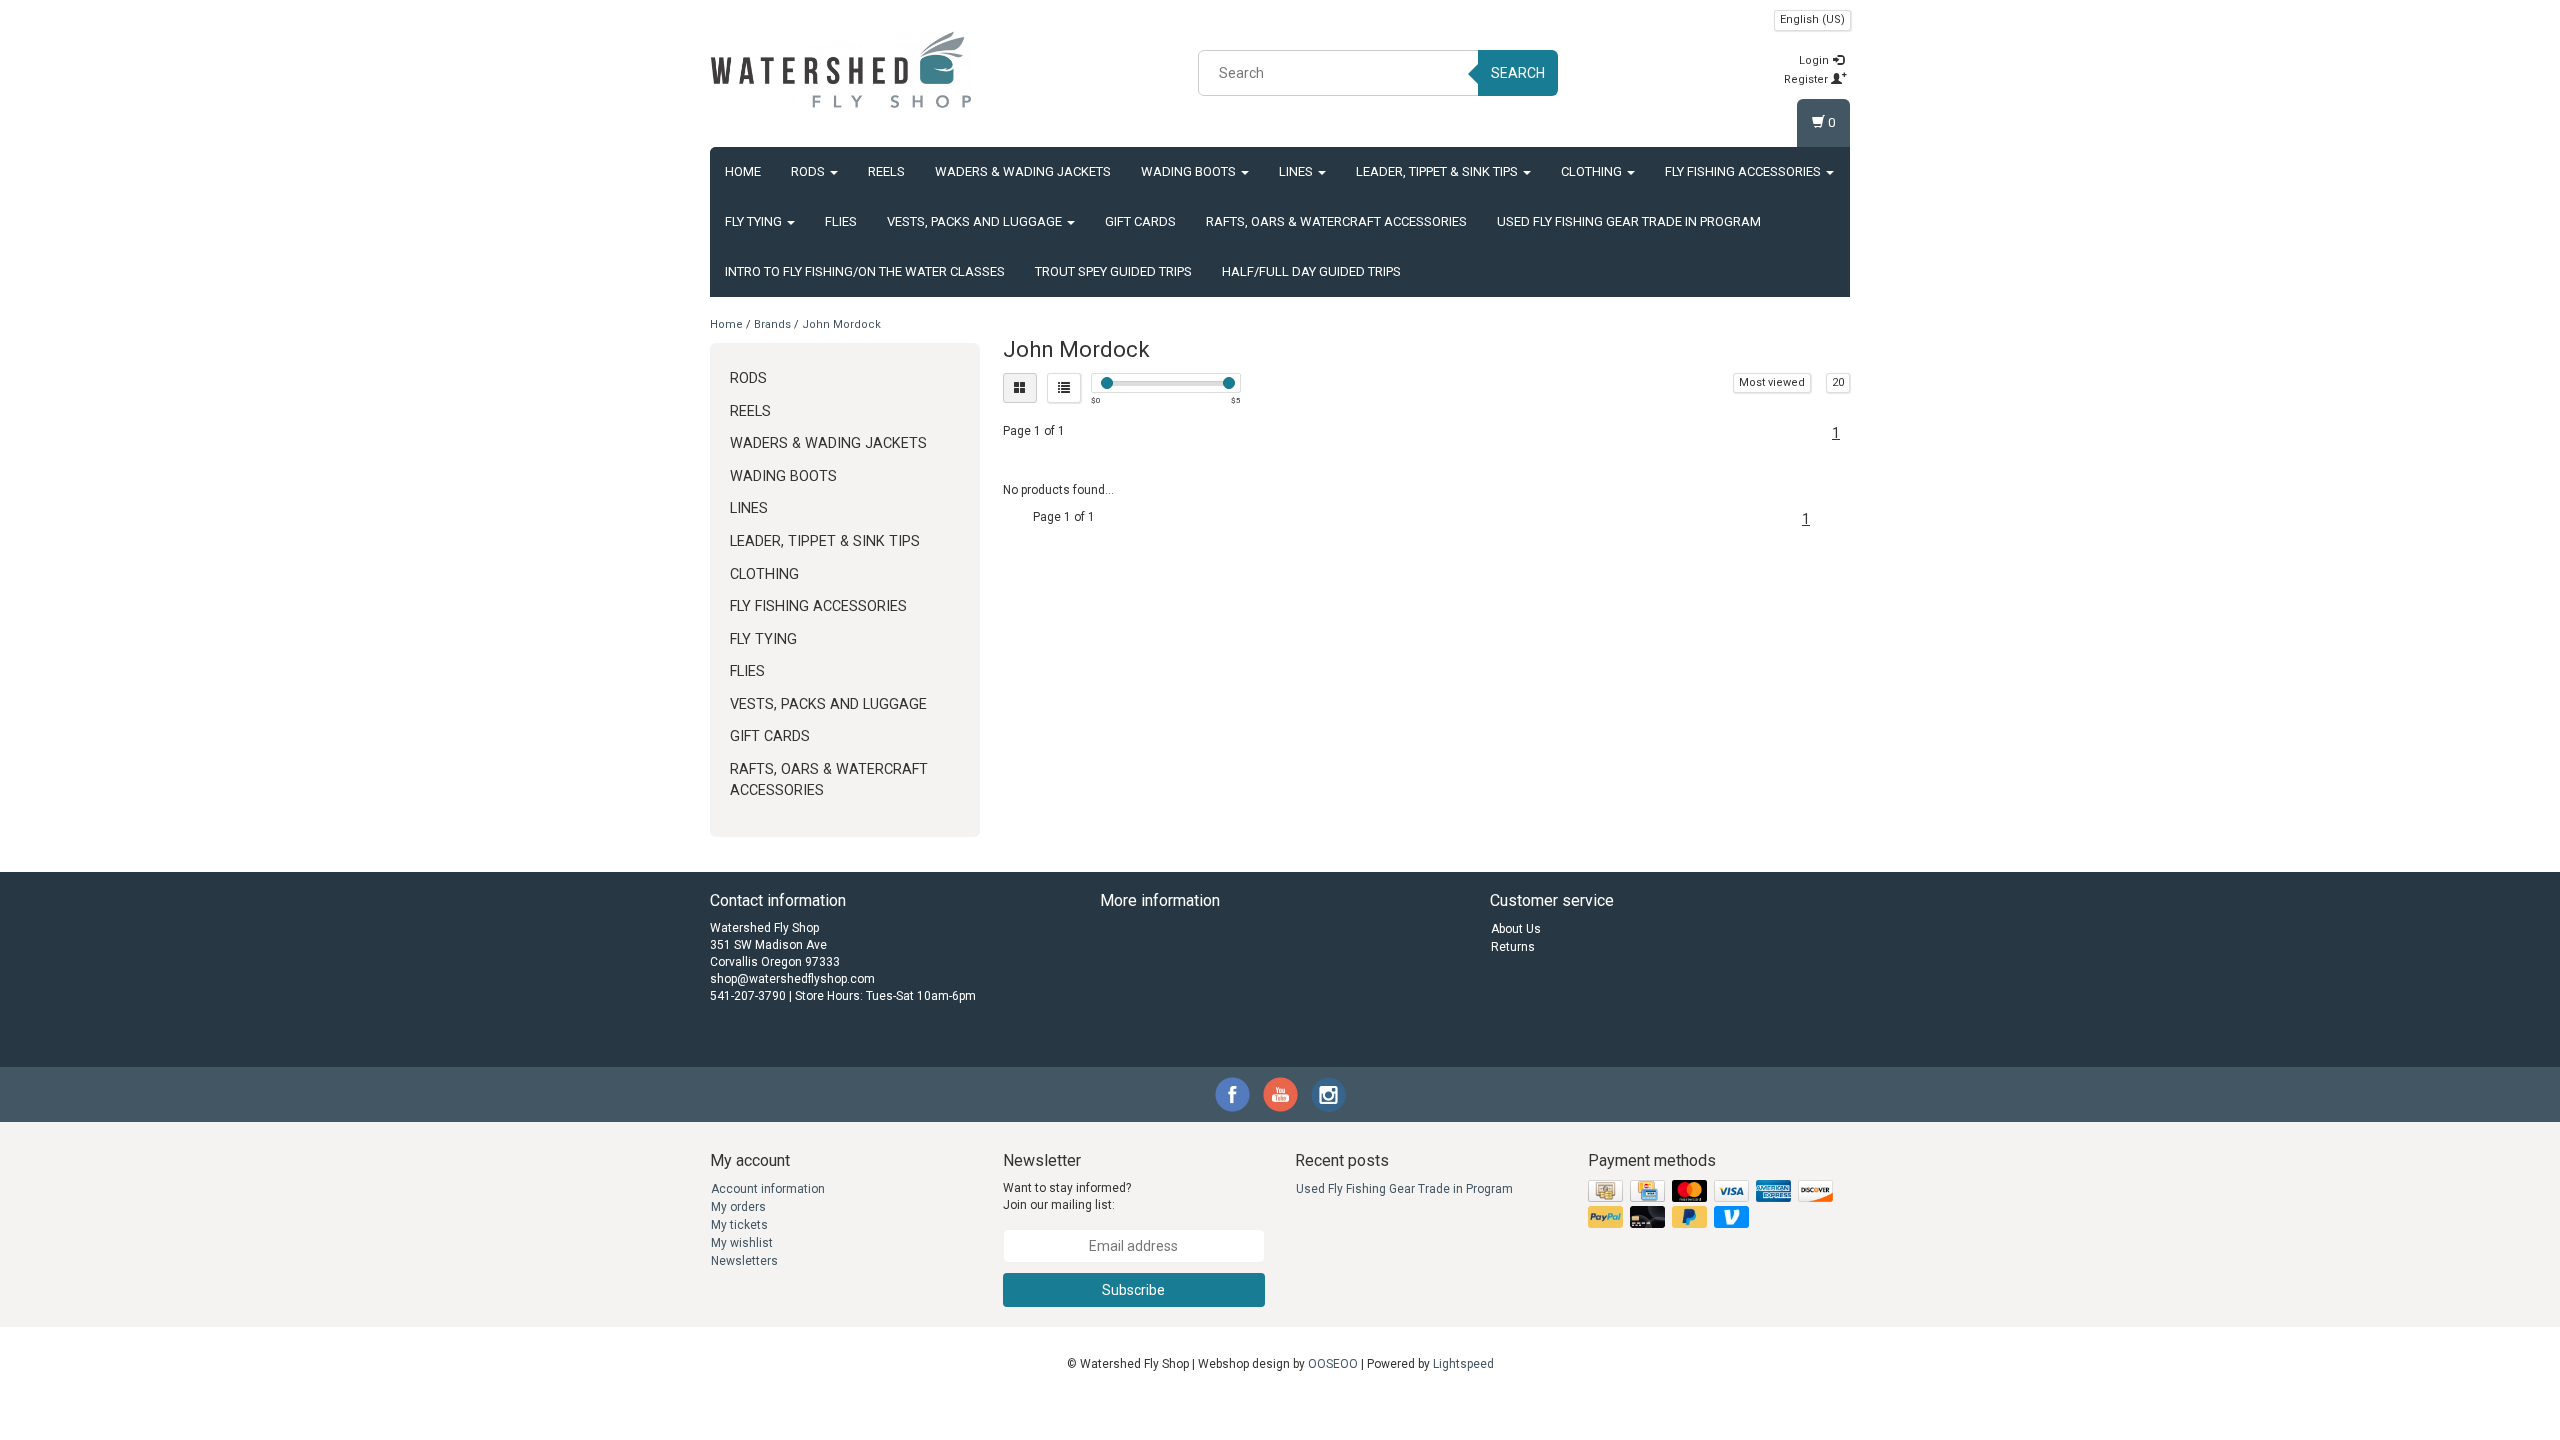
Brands (772, 324)
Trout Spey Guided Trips (1113, 271)
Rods (809, 171)
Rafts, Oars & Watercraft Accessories (1336, 221)
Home (743, 171)
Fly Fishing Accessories (1744, 171)
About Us (1516, 929)
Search (1518, 73)
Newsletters (744, 1261)
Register (1807, 79)
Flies (841, 221)
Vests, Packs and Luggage (976, 221)
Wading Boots (1190, 171)
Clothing (1593, 171)
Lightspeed (1463, 1364)
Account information (768, 1189)
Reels (886, 171)
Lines (1297, 171)
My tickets (739, 1225)
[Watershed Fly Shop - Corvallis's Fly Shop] (841, 70)
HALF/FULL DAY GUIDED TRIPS (1311, 271)
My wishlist (742, 1243)
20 (1838, 382)
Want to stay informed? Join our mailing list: (1067, 1196)
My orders (738, 1207)
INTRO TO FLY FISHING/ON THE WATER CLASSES (865, 271)
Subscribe (1133, 1290)
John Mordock (841, 324)
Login (1815, 60)
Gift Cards (1140, 221)
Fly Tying (755, 221)
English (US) (1812, 19)
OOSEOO (1333, 1364)
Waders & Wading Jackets (1023, 171)
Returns (1513, 947)
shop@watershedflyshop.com (792, 979)
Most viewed (1772, 382)
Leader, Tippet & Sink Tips (1438, 171)
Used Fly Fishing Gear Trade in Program (1629, 221)
